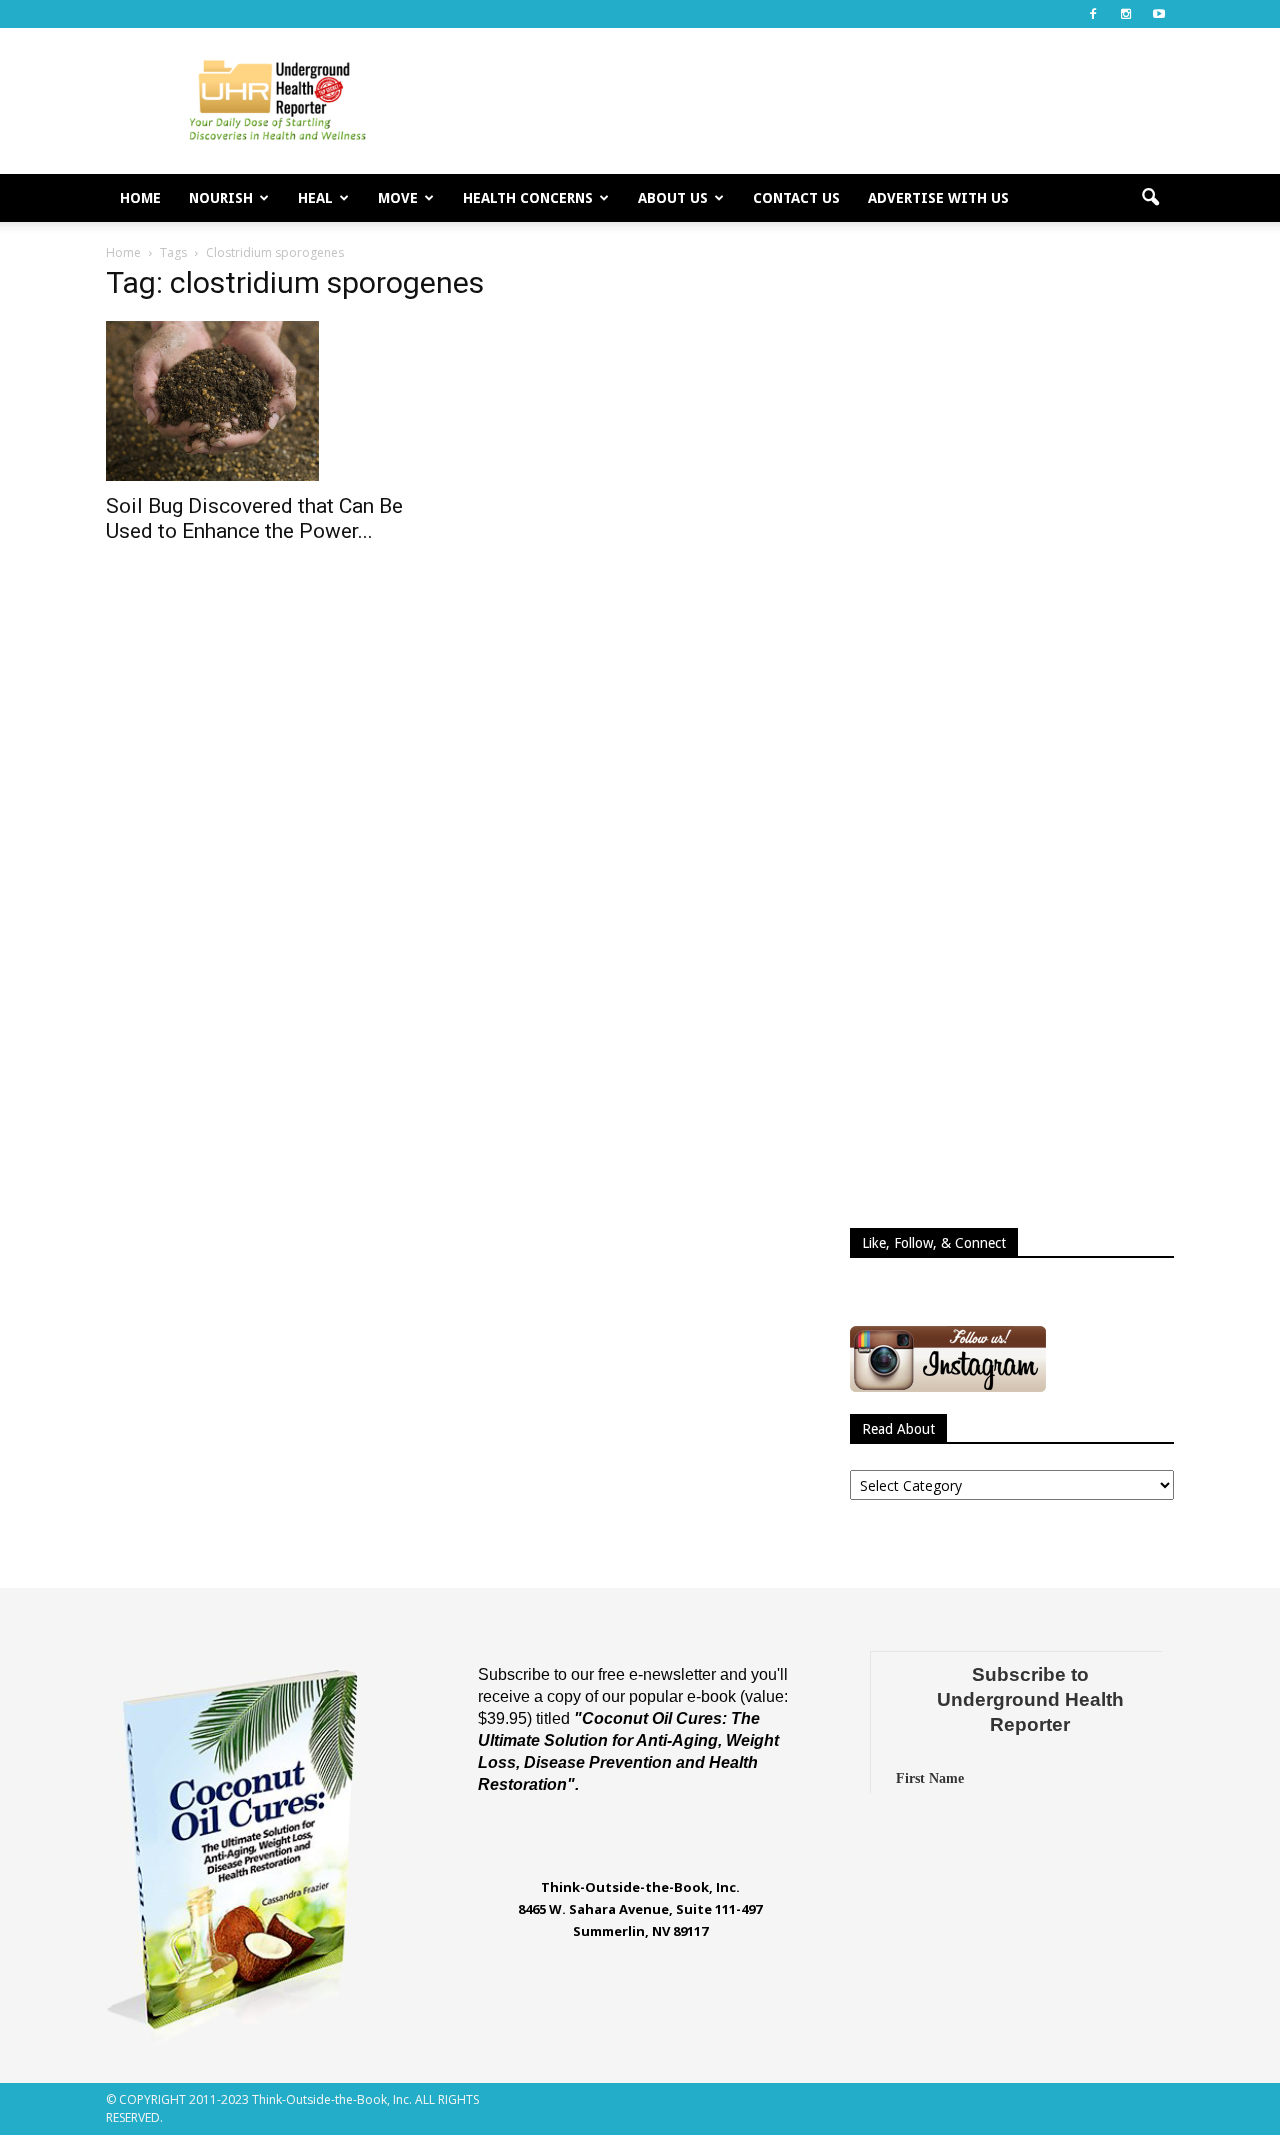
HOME (140, 198)
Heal (315, 198)
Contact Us (796, 198)
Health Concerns (528, 198)
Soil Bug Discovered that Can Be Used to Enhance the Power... (254, 518)
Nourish (221, 198)
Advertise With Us (938, 198)
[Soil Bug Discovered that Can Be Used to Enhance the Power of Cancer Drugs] (268, 401)
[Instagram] (1126, 14)
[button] (1150, 198)
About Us (673, 198)
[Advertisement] (810, 101)
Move (398, 198)
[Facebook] (1093, 14)
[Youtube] (1159, 14)
